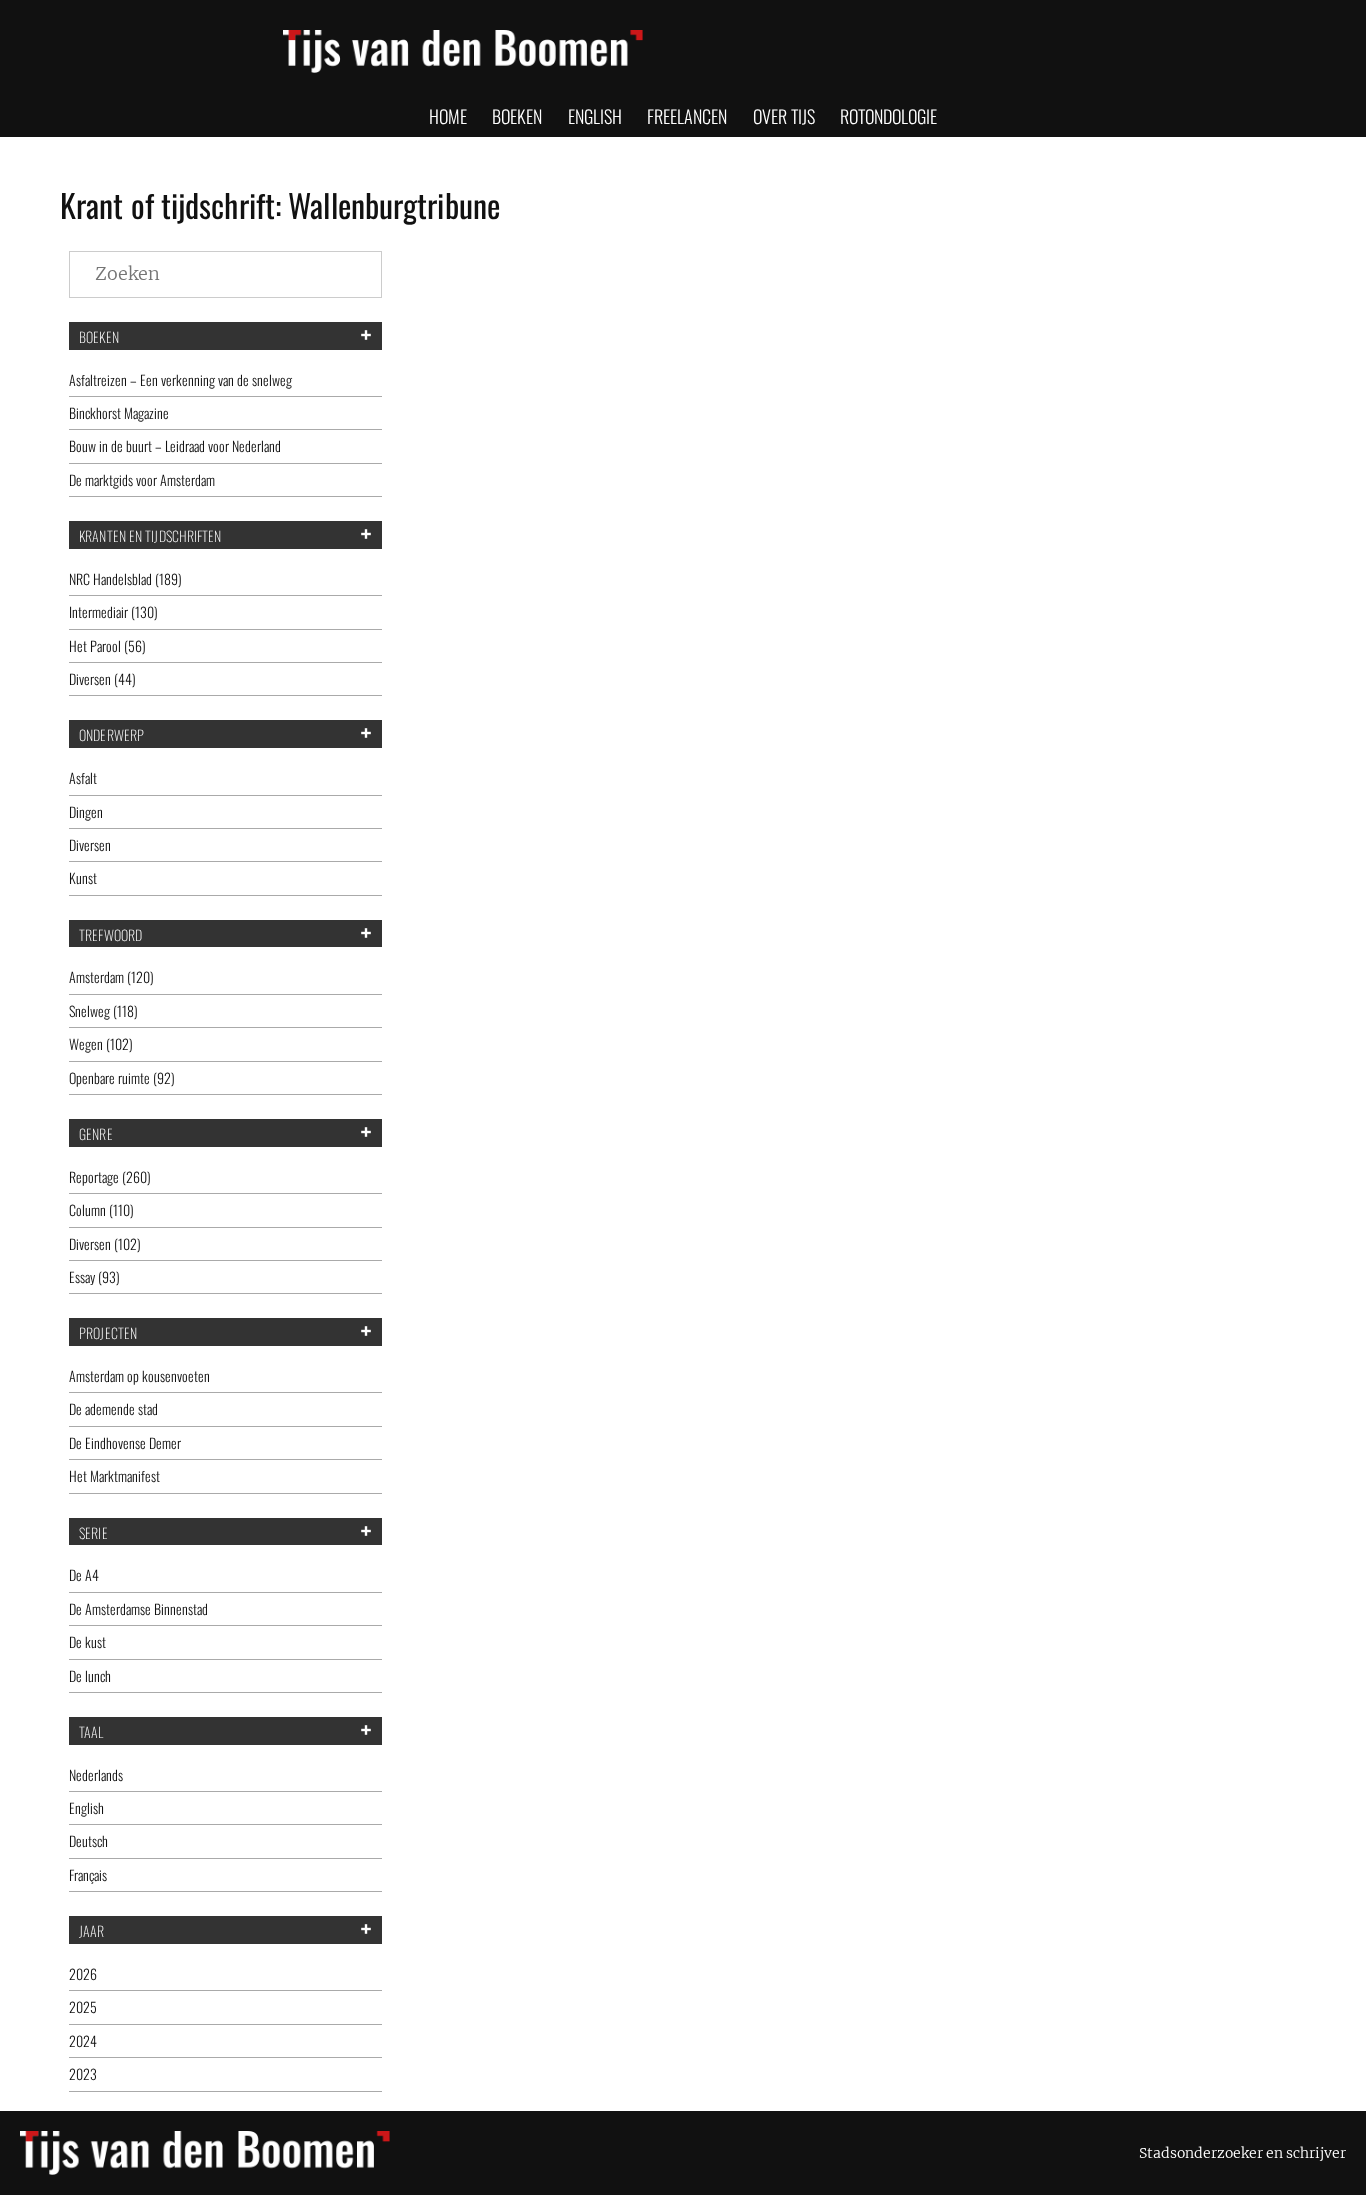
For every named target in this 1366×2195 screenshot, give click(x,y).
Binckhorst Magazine (119, 412)
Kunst (83, 877)
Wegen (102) (101, 1043)
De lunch (90, 1675)
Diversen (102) (105, 1243)
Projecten (108, 1333)
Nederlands (96, 1774)
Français (88, 1874)
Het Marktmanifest (114, 1475)
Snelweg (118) (103, 1010)
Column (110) (101, 1209)
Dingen (86, 811)
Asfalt (83, 777)
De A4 (84, 1574)
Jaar (91, 1931)
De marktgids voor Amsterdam (142, 479)
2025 (83, 2006)
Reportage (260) (110, 1176)
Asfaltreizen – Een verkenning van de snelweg (180, 379)
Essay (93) (94, 1276)
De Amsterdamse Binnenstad (138, 1608)
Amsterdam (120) (111, 976)
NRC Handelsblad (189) (125, 578)
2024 (83, 2040)
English (86, 1807)
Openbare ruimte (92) (122, 1077)
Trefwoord (110, 935)
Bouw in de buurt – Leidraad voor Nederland (175, 445)
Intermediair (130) (113, 611)
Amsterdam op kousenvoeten (139, 1375)
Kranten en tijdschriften (150, 536)
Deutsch (88, 1840)
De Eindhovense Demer (125, 1442)
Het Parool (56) (107, 645)
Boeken (99, 337)
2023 (83, 2073)
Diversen (90, 844)
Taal (91, 1732)
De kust (87, 1641)
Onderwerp (111, 735)
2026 (83, 1973)
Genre (96, 1134)
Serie (93, 1533)
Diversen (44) (102, 678)
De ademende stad (113, 1408)
